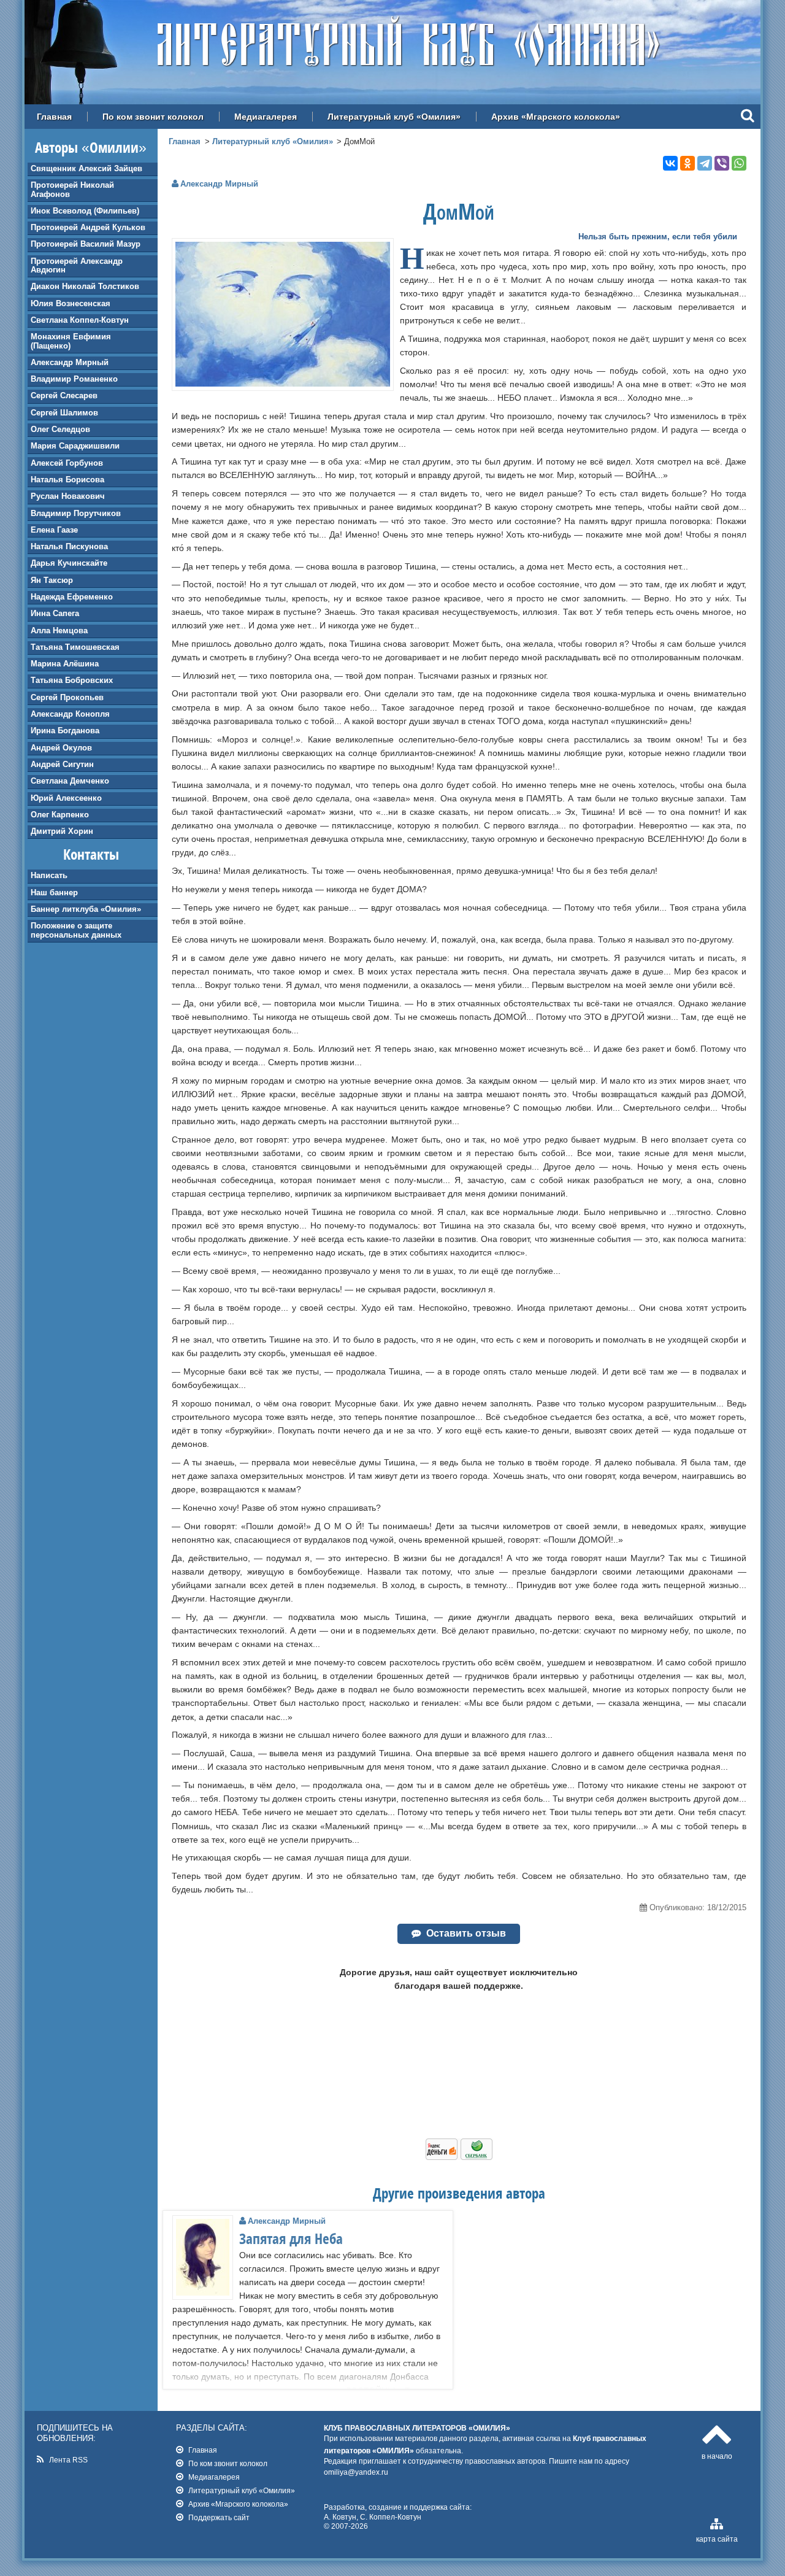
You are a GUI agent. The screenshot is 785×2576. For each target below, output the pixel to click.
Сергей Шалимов (64, 413)
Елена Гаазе (54, 530)
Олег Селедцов (60, 429)
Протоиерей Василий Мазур (86, 244)
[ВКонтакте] (670, 163)
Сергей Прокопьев (67, 697)
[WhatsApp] (739, 163)
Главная (54, 117)
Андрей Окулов (61, 748)
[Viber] (722, 163)
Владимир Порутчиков (76, 513)
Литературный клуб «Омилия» (394, 117)
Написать (49, 875)
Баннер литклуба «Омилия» (86, 909)
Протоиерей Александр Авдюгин (77, 265)
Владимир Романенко (74, 379)
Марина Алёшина (65, 664)
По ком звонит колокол (153, 117)
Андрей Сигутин (62, 764)
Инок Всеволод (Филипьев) (85, 211)
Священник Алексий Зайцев (86, 168)
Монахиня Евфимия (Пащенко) (71, 341)
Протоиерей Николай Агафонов (72, 189)
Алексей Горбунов (67, 463)
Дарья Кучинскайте (69, 563)
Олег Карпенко (60, 815)
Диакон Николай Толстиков (85, 286)
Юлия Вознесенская (71, 303)
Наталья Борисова (67, 480)
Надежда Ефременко (72, 597)
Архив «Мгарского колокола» (556, 117)
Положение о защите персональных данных (76, 930)
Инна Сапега (55, 613)
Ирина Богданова (65, 731)
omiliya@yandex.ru (356, 2472)
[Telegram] (705, 163)
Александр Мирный (70, 362)
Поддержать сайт (219, 2517)
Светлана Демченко (70, 781)
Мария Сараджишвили (75, 446)
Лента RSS (68, 2460)
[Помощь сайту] (459, 2157)
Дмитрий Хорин (62, 831)
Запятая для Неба (291, 2239)
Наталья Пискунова (69, 546)
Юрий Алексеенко (66, 798)
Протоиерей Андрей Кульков (88, 227)
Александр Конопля (70, 714)
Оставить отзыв (466, 1933)
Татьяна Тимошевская (75, 647)
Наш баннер (54, 893)
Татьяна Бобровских (72, 680)
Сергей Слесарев (64, 395)
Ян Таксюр (52, 580)
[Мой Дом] (283, 384)
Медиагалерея (266, 117)
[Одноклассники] (687, 163)
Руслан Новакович (68, 496)
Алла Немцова (59, 631)
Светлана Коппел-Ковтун (80, 320)
